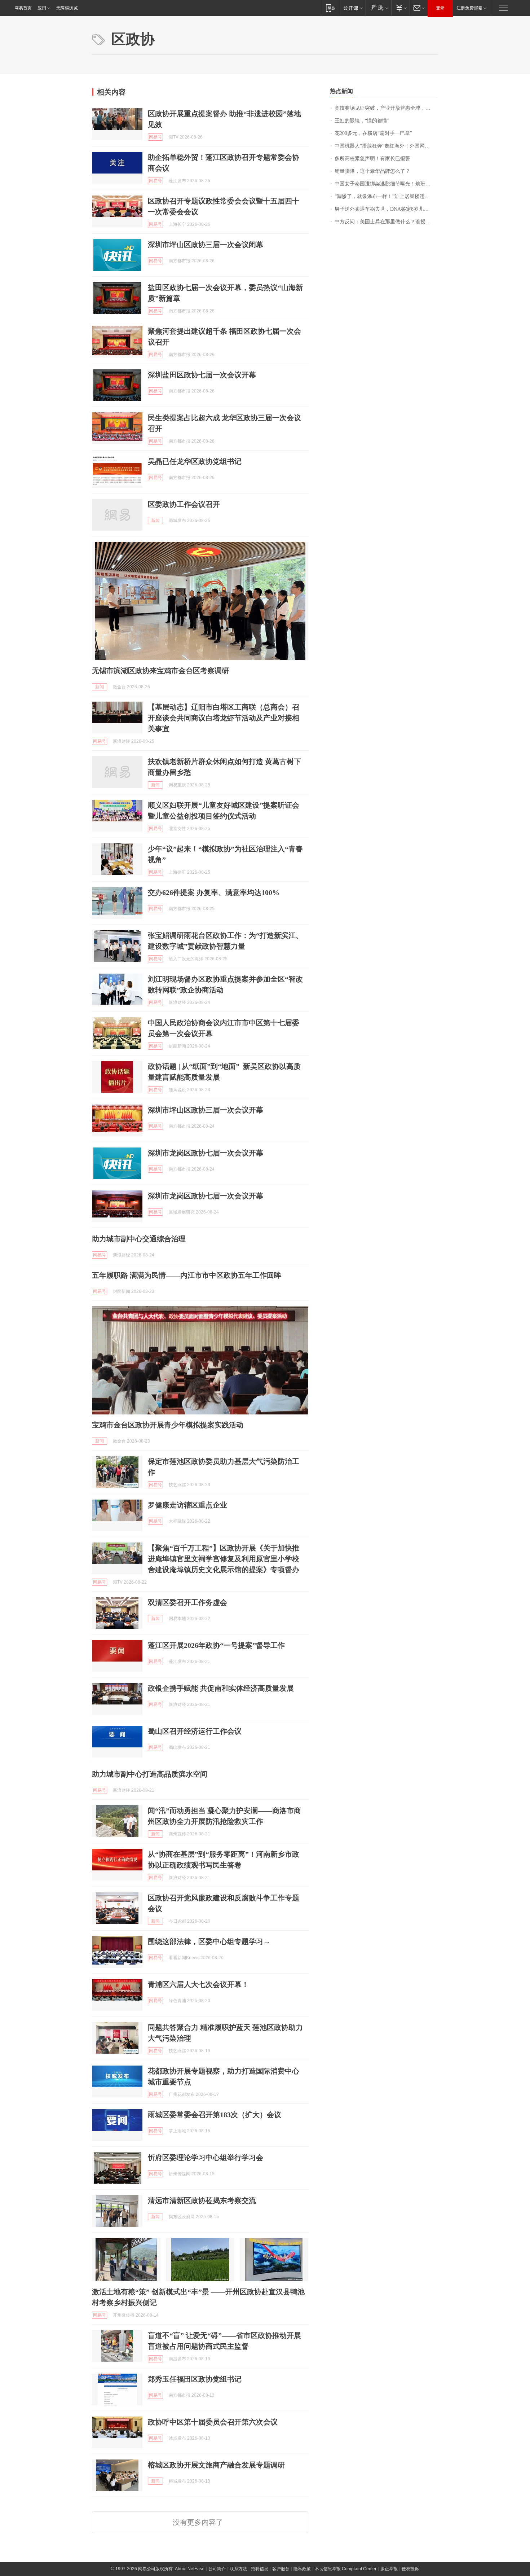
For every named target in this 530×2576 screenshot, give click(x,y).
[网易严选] (378, 8)
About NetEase (190, 2569)
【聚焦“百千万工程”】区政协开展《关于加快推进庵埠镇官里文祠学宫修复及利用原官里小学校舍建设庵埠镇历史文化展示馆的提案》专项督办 (224, 1559)
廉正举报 (389, 2569)
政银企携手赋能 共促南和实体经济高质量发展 (221, 1688)
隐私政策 (302, 2569)
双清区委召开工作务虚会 (187, 1602)
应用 (42, 8)
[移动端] (330, 8)
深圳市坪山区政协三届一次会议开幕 (206, 1110)
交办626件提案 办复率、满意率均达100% (214, 892)
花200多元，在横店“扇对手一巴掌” (373, 133)
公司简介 (217, 2569)
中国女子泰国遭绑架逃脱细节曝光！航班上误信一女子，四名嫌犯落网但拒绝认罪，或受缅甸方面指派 (386, 184)
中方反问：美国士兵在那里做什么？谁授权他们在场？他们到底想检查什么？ (386, 222)
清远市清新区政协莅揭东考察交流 (202, 2200)
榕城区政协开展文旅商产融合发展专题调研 (216, 2465)
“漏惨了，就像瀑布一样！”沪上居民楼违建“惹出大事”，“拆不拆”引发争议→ (386, 196)
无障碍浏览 (67, 8)
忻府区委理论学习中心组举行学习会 (206, 2158)
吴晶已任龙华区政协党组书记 (195, 461)
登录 (440, 8)
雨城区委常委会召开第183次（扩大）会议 (215, 2115)
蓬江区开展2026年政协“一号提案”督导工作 (216, 1645)
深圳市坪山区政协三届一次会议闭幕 (206, 245)
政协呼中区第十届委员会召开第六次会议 (213, 2422)
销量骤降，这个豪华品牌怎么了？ (372, 171)
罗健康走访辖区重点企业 (187, 1505)
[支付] (400, 8)
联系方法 (238, 2569)
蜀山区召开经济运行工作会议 (195, 1731)
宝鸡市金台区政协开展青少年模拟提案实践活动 (168, 1425)
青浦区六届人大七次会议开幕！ (198, 1984)
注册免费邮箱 (469, 8)
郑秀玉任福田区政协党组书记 (195, 2379)
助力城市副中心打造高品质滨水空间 (150, 1774)
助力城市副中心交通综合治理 (139, 1239)
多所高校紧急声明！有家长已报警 (372, 159)
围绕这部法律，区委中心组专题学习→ (209, 1941)
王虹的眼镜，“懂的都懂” (362, 121)
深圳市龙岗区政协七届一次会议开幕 (206, 1153)
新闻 (155, 521)
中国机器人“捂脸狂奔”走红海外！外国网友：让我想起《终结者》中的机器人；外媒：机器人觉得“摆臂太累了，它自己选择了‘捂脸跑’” (386, 146)
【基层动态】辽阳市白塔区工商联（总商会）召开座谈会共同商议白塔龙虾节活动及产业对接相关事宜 (224, 718)
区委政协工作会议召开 (184, 504)
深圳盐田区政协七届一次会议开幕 (202, 375)
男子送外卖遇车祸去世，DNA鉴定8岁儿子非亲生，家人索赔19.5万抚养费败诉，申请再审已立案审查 (386, 209)
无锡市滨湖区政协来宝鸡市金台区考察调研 (160, 671)
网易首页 (23, 8)
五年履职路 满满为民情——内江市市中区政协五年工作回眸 (187, 1275)
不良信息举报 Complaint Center (346, 2569)
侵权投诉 (410, 2569)
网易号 (155, 137)
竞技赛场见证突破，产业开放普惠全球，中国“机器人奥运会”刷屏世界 (386, 108)
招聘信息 (260, 2569)
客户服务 (281, 2569)
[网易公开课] (353, 8)
